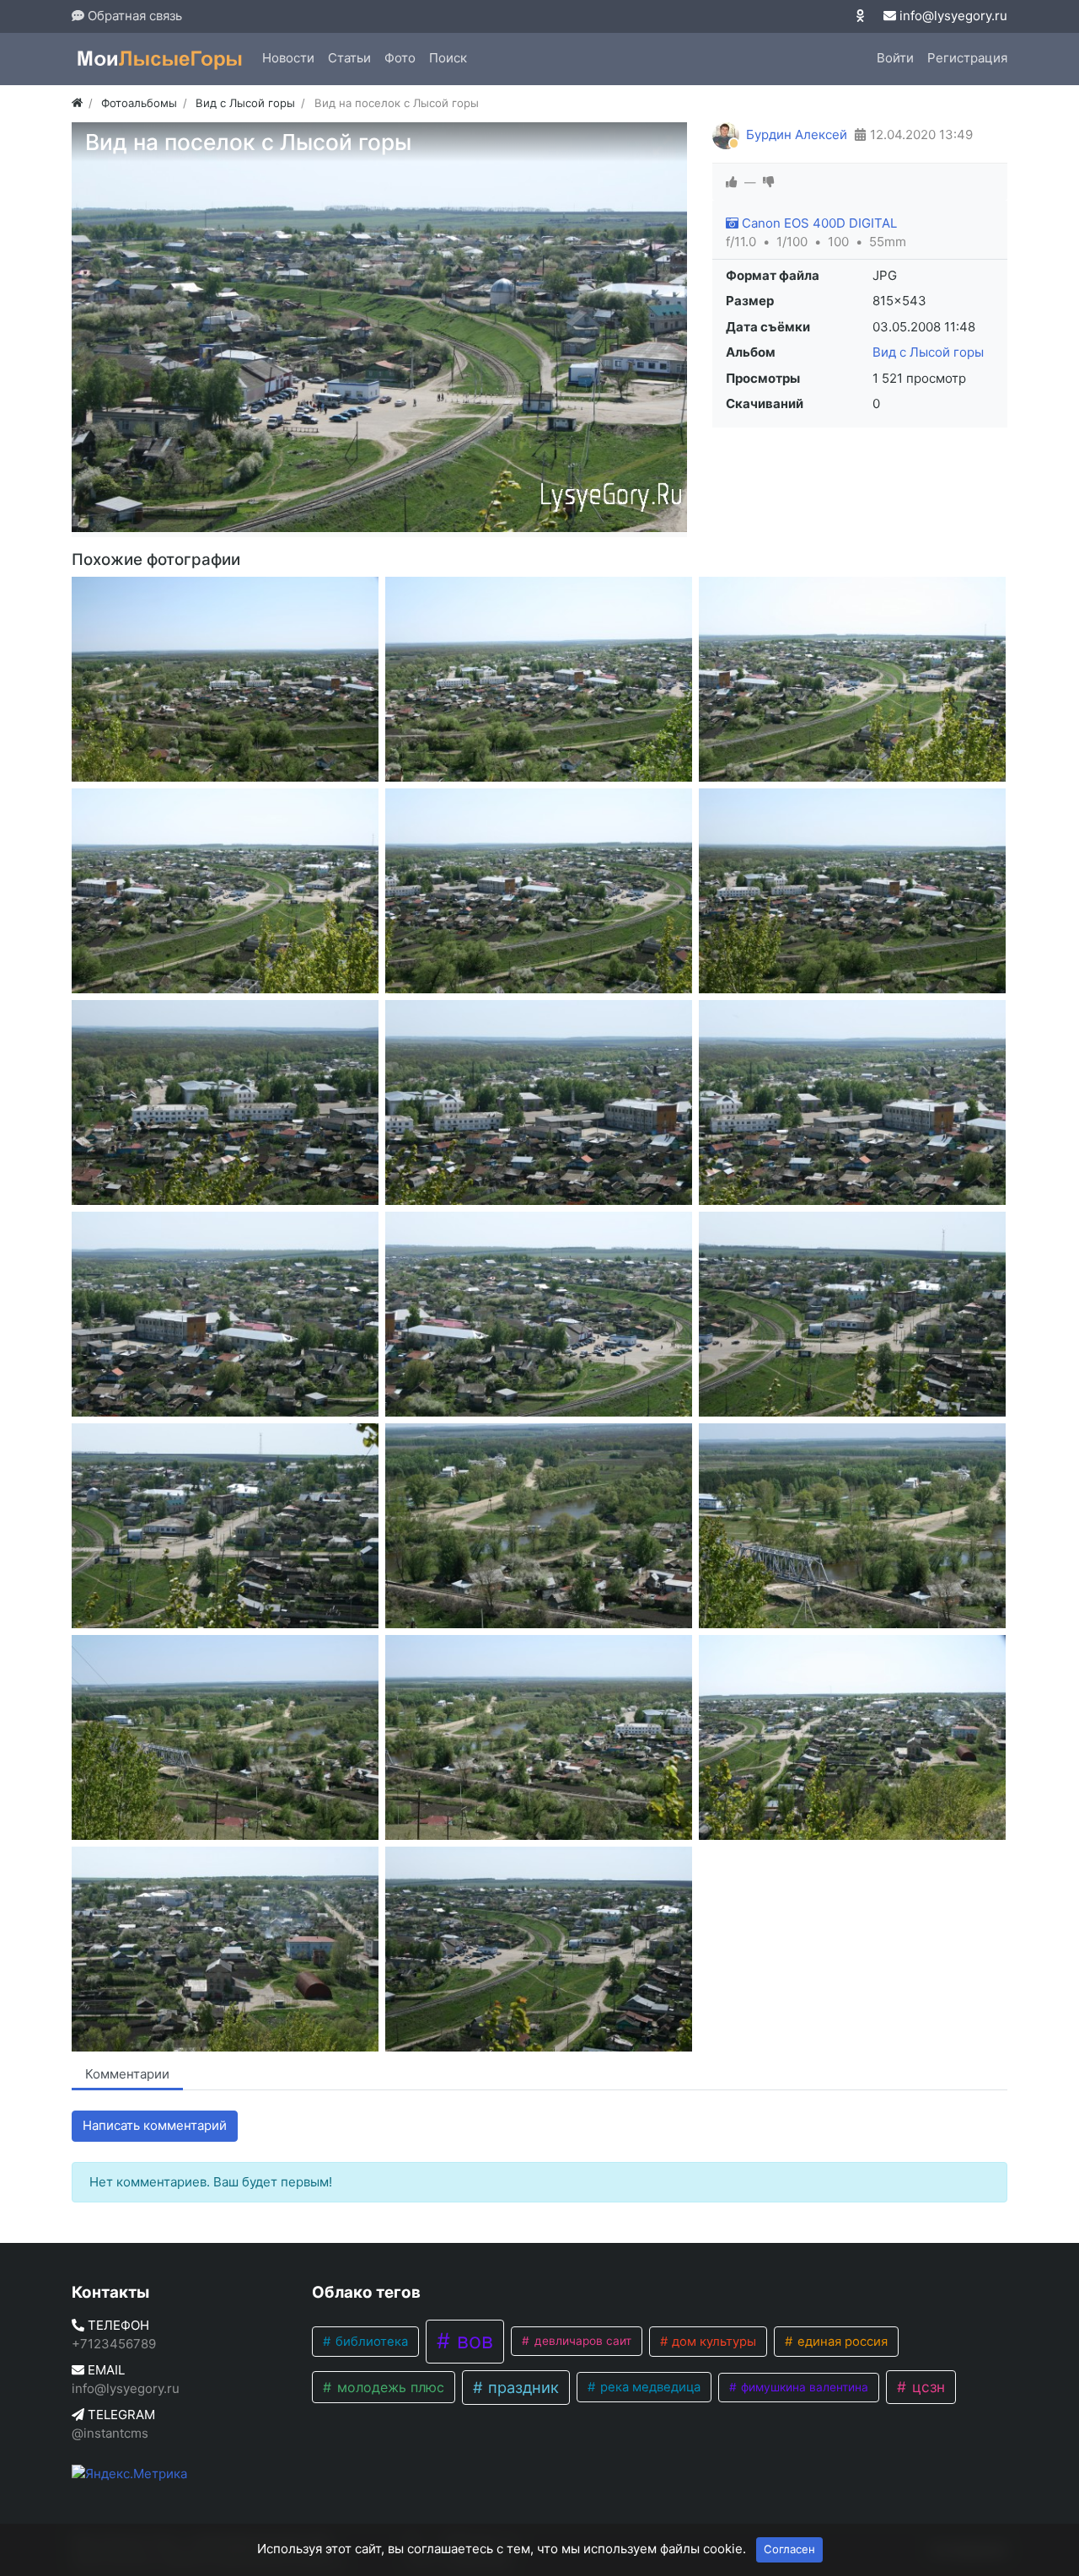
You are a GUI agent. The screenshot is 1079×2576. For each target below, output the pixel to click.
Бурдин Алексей (797, 134)
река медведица (649, 2387)
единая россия (841, 2342)
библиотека (370, 2342)
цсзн (926, 2387)
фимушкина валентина (803, 2387)
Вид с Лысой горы (928, 352)
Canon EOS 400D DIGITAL (818, 223)
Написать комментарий (155, 2125)
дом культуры (712, 2342)
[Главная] (77, 103)
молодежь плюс (389, 2387)
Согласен (789, 2549)
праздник (521, 2387)
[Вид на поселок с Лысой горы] (225, 679)
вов (472, 2341)
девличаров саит (581, 2341)
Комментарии (127, 2074)
